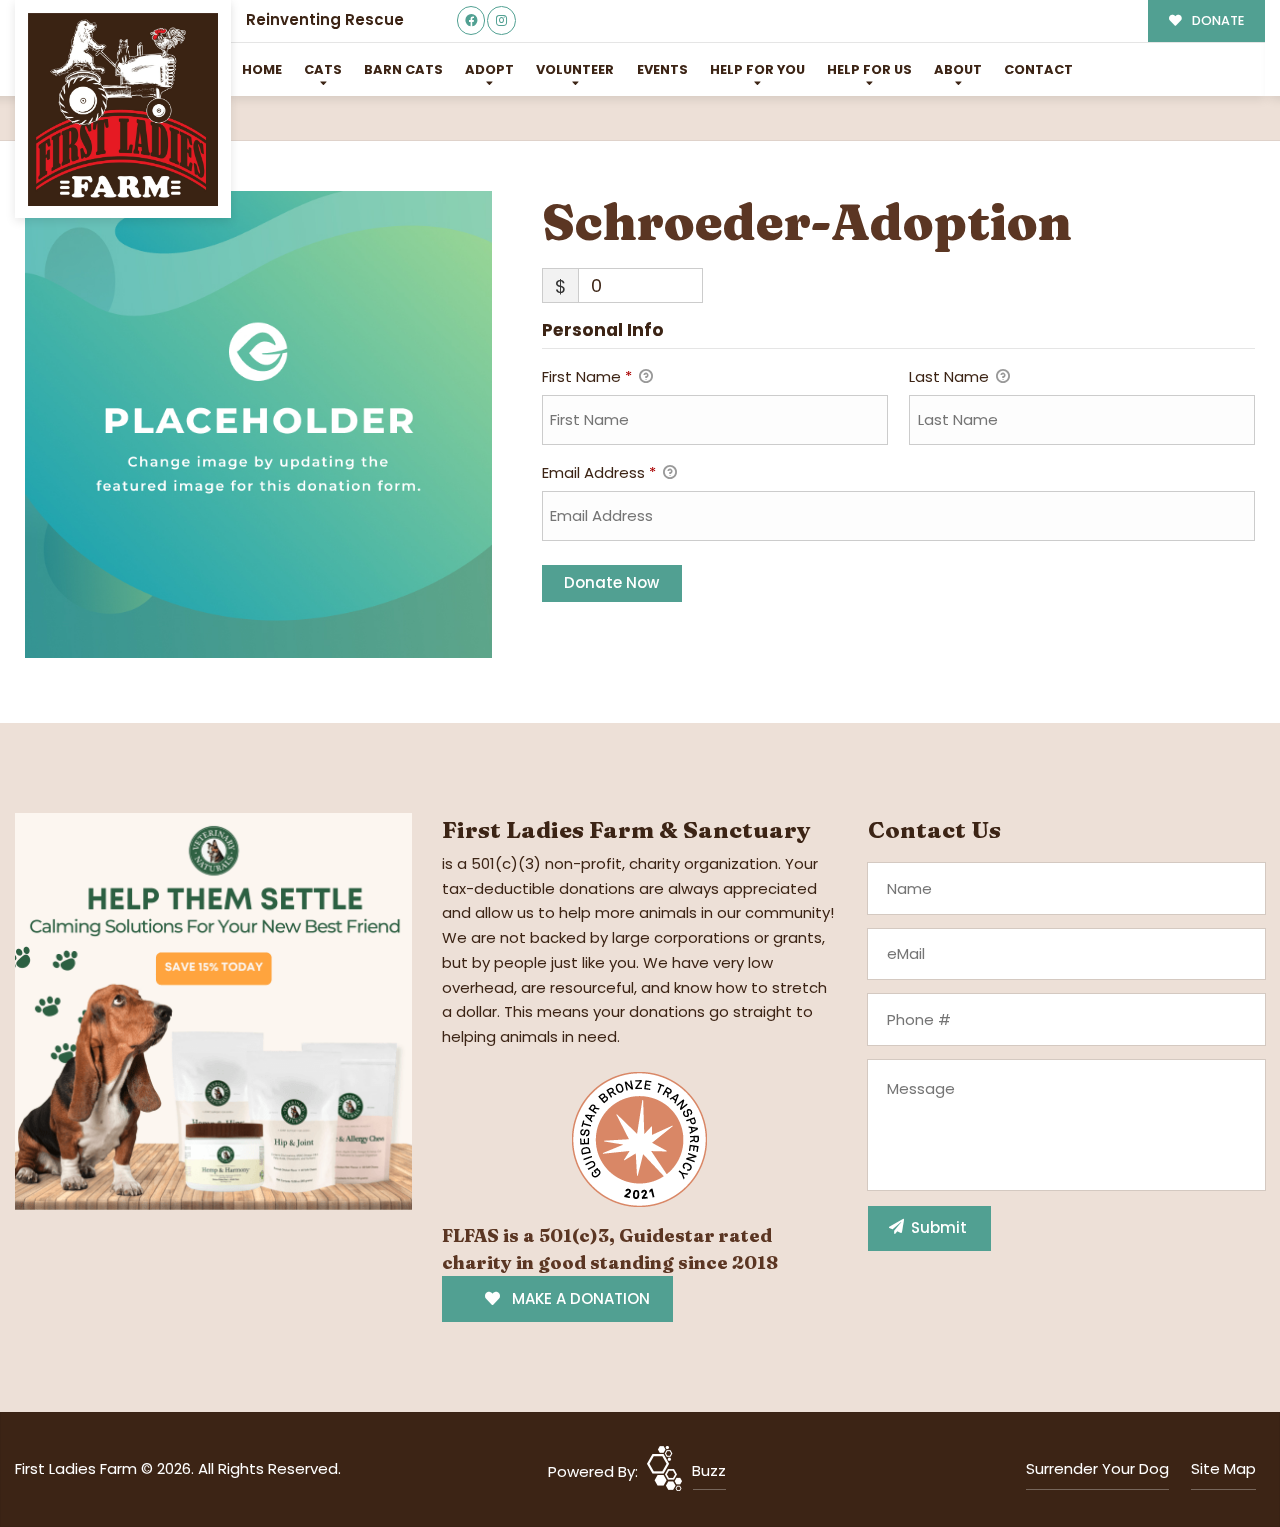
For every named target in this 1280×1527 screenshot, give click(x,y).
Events (662, 69)
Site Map (1223, 1468)
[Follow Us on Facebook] (471, 20)
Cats (323, 69)
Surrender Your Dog (1097, 1468)
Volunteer (575, 69)
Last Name (951, 376)
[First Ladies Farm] (123, 109)
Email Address (599, 472)
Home (262, 69)
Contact (1038, 69)
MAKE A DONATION (579, 1298)
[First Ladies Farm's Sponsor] (213, 1009)
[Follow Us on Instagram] (501, 20)
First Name (587, 376)
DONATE (1216, 20)
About (958, 69)
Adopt (489, 69)
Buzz (709, 1470)
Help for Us (869, 69)
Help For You (757, 69)
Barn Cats (403, 69)
